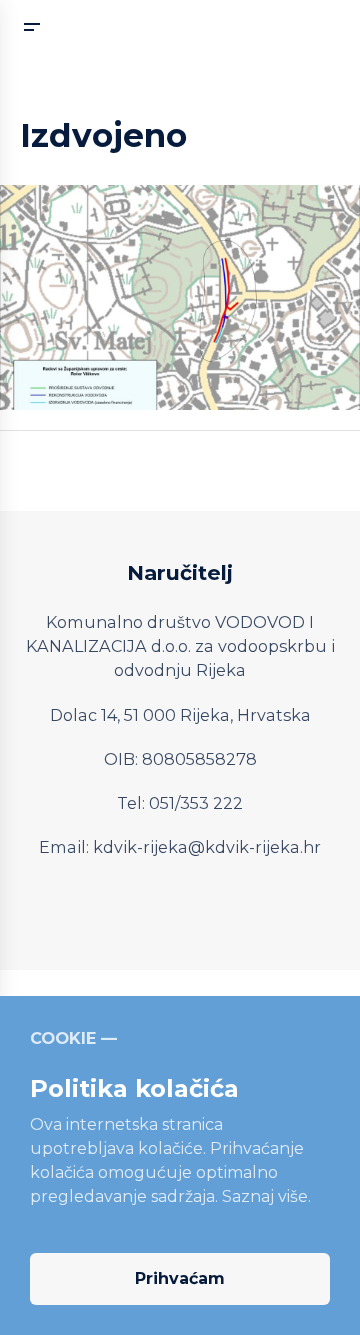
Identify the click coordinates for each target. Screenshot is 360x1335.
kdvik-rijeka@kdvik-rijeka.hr (207, 847)
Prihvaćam (180, 1278)
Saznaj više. (266, 1196)
